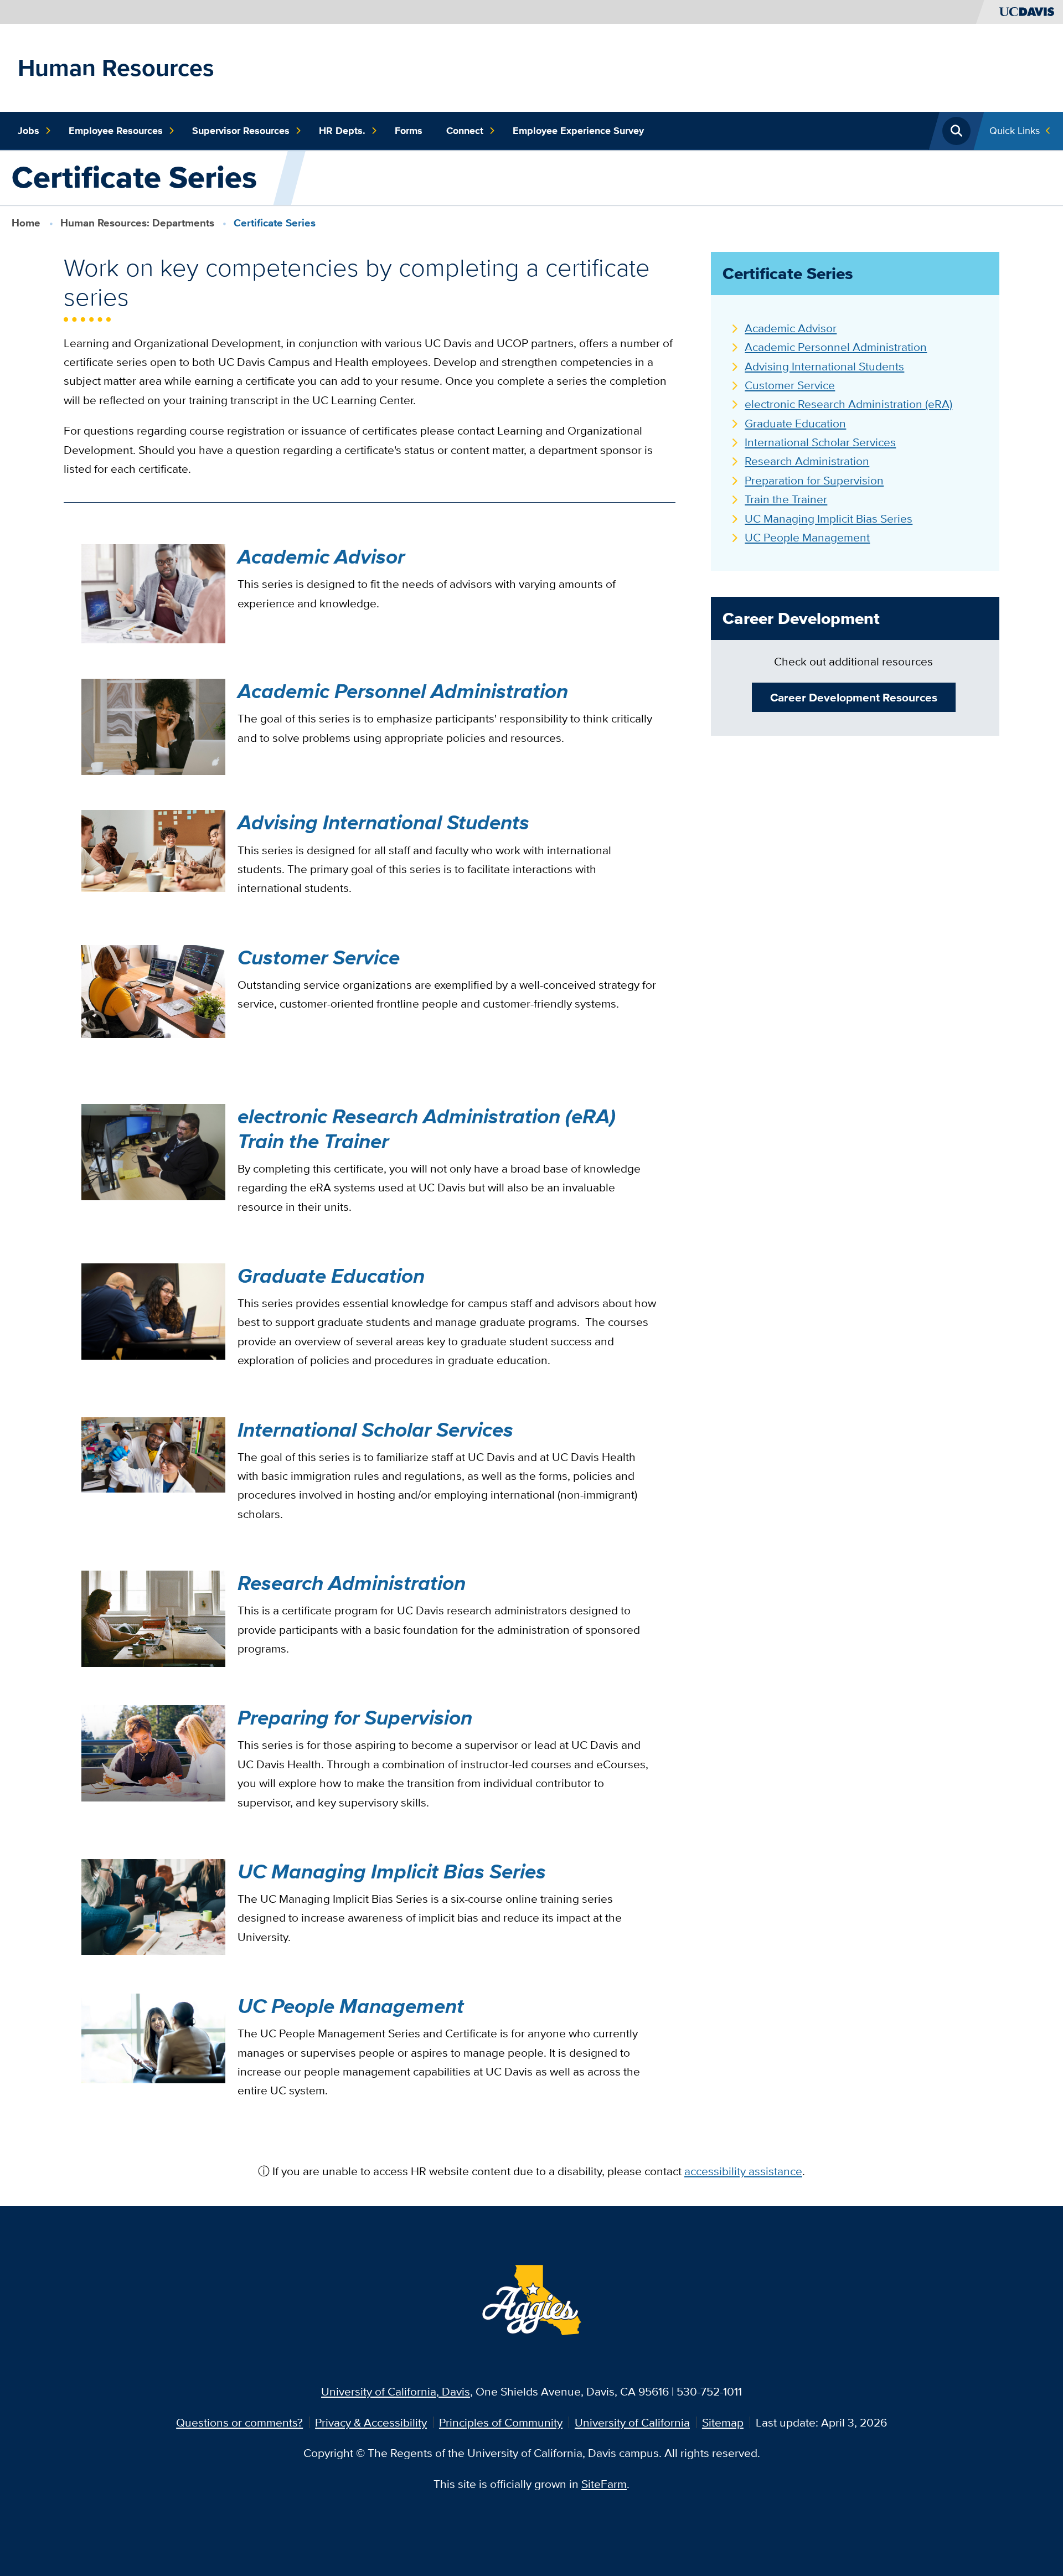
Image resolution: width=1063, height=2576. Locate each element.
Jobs (29, 131)
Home (26, 223)
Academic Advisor (791, 328)
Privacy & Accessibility (371, 2422)
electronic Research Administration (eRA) (848, 404)
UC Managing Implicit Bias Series (829, 518)
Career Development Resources (854, 697)
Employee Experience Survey (578, 131)
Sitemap (723, 2422)
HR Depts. (342, 131)
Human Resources (116, 68)
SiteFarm (604, 2484)
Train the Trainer (786, 499)
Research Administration (807, 461)
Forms (409, 131)
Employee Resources (116, 131)
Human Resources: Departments (137, 223)
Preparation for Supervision (814, 480)
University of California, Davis (396, 2391)
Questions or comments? (239, 2422)
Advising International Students (824, 366)
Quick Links (1015, 130)
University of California (632, 2422)
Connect (465, 131)
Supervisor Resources (241, 131)
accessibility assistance (743, 2171)
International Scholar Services (820, 442)
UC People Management (807, 537)
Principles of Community (501, 2422)
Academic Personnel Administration (836, 347)
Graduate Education (795, 423)
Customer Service (790, 385)
